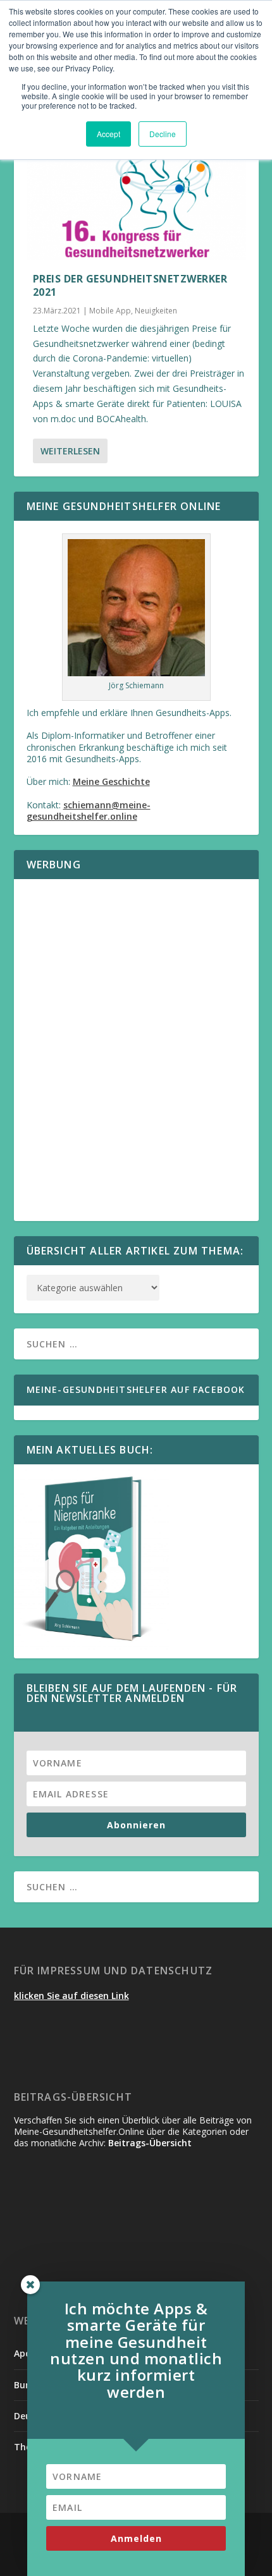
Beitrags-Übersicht (150, 2143)
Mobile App (110, 311)
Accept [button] (108, 134)
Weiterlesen (70, 451)
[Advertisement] (136, 1058)
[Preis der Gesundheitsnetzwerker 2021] (136, 194)
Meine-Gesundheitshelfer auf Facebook (136, 1389)
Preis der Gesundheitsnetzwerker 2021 (130, 285)
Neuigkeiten (156, 311)
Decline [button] (163, 134)
